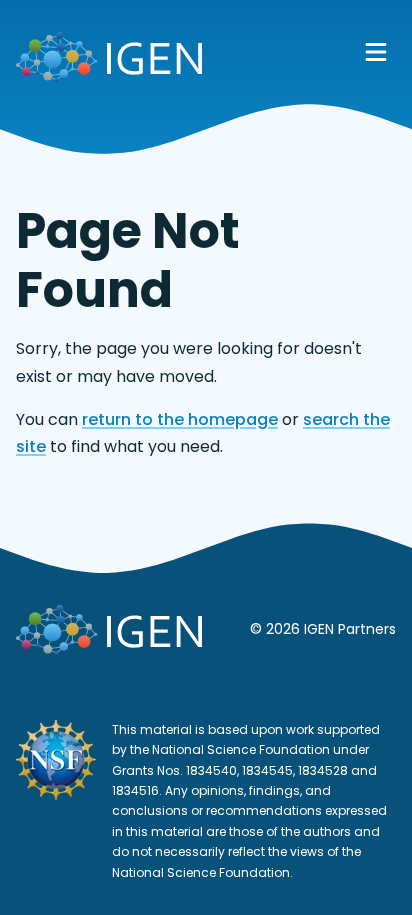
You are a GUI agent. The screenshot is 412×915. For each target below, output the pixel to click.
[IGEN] (109, 61)
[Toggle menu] (376, 52)
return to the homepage (180, 419)
